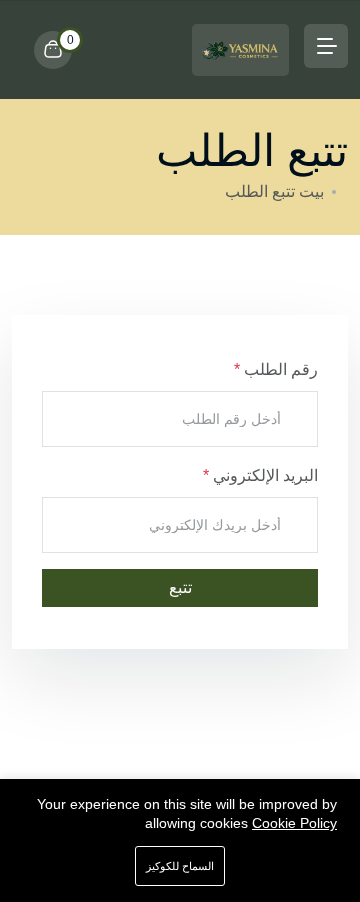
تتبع (180, 587)
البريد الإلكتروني (263, 475)
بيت (311, 191)
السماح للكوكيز (180, 866)
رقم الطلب (279, 369)
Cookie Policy (294, 823)
